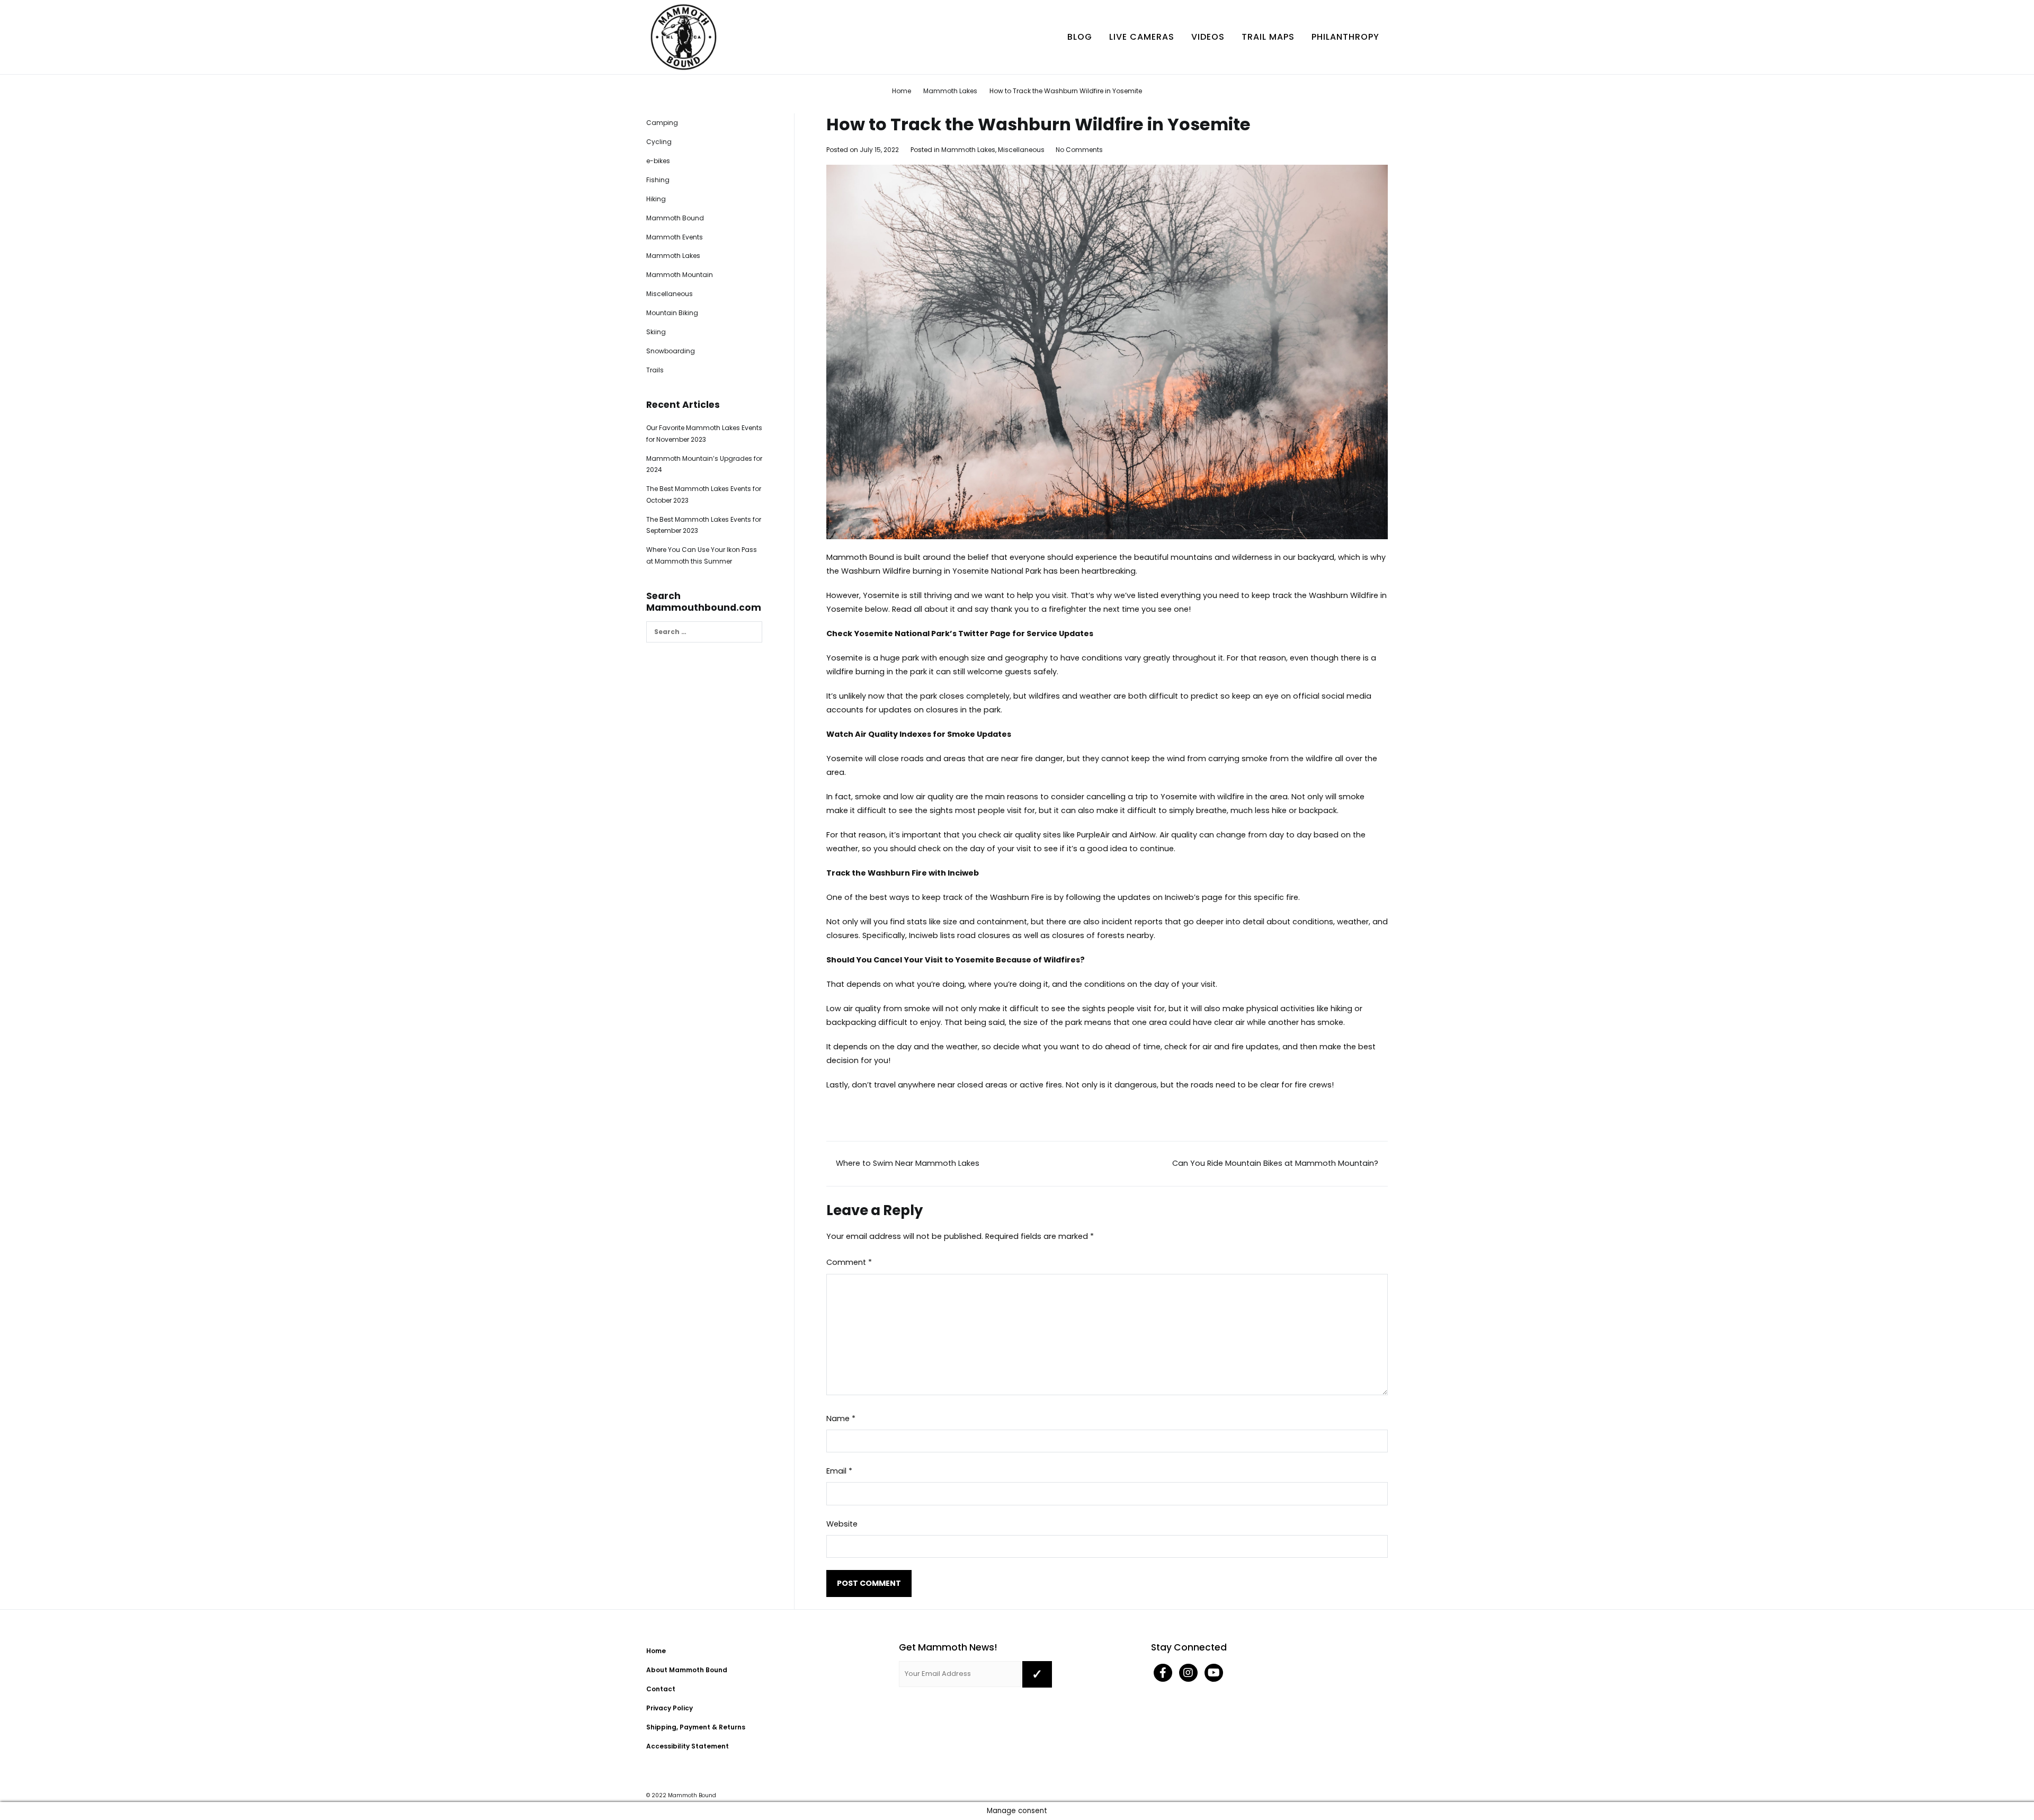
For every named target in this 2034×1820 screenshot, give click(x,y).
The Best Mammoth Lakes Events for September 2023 (704, 525)
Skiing (656, 332)
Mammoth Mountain (680, 275)
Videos (1208, 37)
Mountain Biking (672, 313)
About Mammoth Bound (687, 1670)
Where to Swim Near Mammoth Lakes (906, 1163)
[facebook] (1164, 1674)
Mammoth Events (675, 237)
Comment (849, 1262)
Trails (655, 370)
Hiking (656, 199)
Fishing (658, 180)
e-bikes (658, 161)
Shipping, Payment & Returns (696, 1727)
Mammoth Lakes (968, 150)
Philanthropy (1345, 37)
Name (841, 1418)
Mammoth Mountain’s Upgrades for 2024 (704, 464)
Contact (661, 1689)
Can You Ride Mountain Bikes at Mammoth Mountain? (1277, 1163)
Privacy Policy (670, 1708)
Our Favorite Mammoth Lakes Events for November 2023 (704, 434)
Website (842, 1524)
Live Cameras (1142, 37)
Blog (1080, 37)
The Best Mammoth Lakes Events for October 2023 (704, 494)
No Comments (1079, 150)
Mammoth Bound (860, 557)
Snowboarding (671, 351)
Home (656, 1651)
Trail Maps (1268, 37)
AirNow (1143, 835)
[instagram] (1189, 1674)
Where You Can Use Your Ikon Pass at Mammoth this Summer (702, 555)
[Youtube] (1214, 1674)
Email (839, 1471)
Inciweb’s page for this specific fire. (1232, 897)
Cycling (659, 142)
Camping (662, 123)
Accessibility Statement (688, 1746)
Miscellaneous (1021, 150)
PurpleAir (1094, 835)
